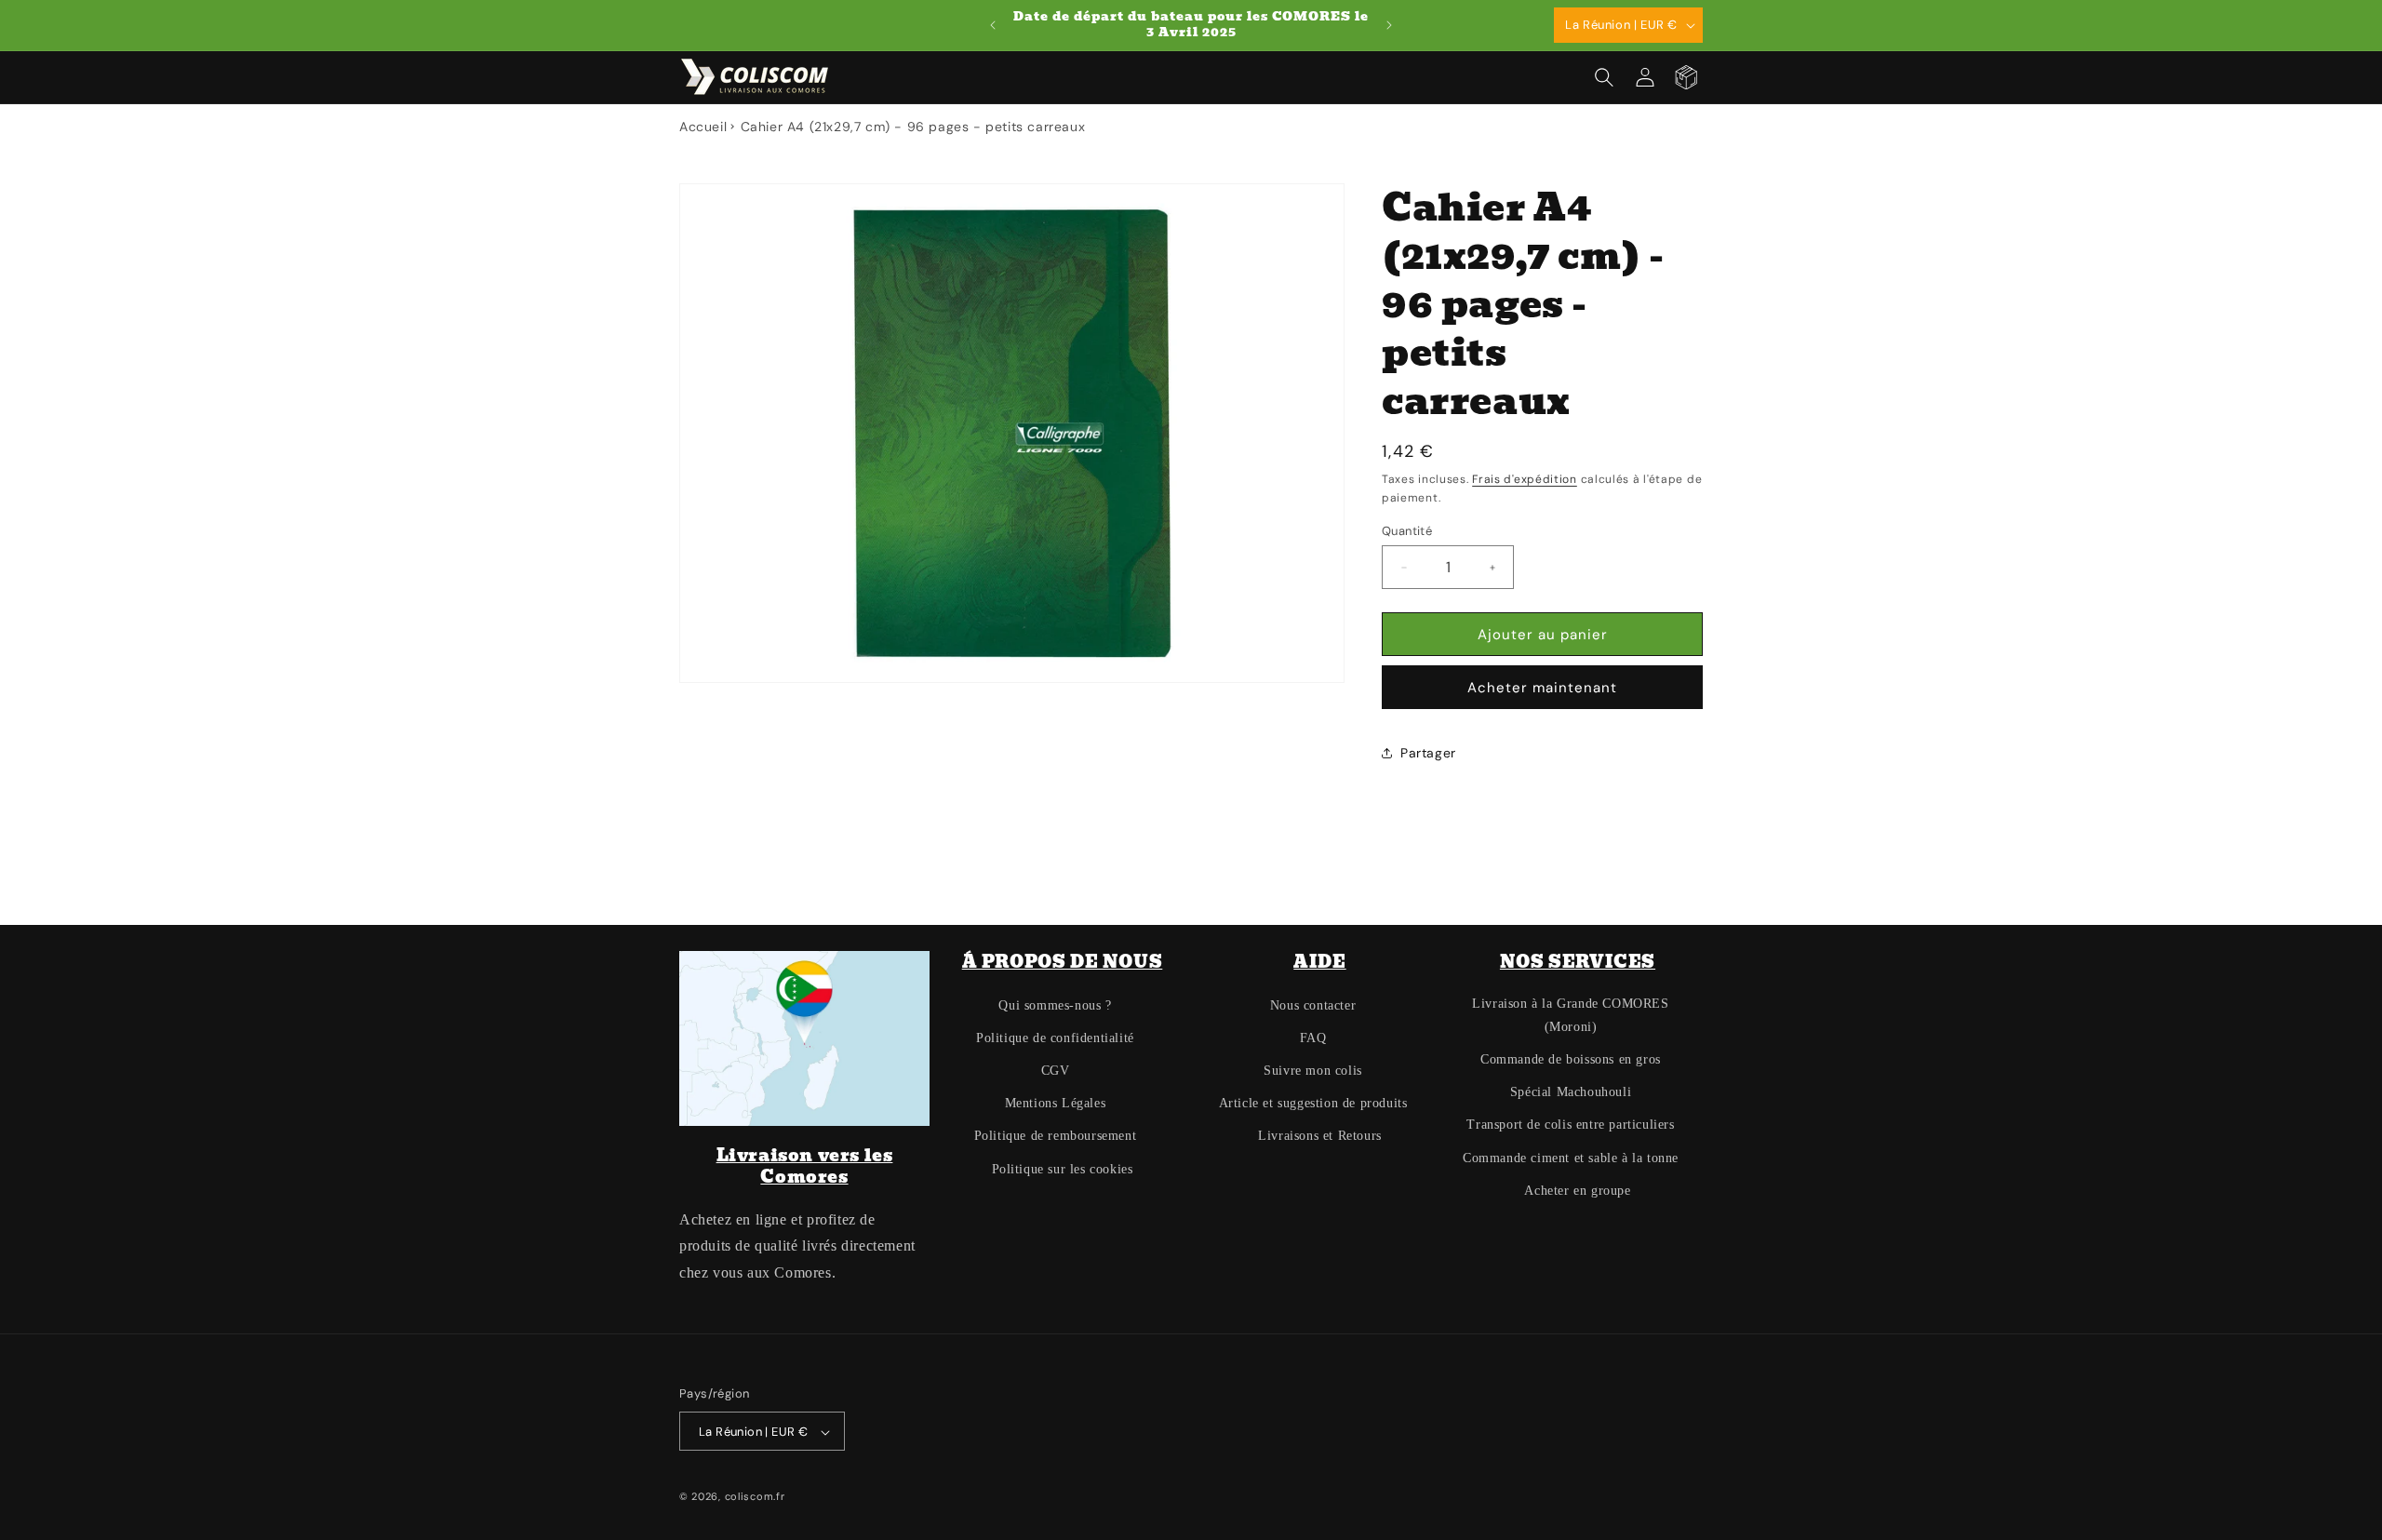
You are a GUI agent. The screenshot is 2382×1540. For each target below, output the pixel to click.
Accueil (703, 127)
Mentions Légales (1056, 1103)
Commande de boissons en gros (1571, 1059)
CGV (1056, 1071)
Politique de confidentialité (1055, 1038)
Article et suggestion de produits (1313, 1103)
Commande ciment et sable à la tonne (1571, 1158)
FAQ (1313, 1038)
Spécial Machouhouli (1571, 1092)
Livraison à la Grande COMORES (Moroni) (1570, 1015)
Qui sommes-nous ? (1055, 1005)
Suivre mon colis (1313, 1071)
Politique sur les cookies (1063, 1169)
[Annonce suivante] (1389, 25)
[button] (1604, 77)
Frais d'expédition (1525, 479)
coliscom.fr (755, 1497)
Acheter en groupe (1577, 1191)
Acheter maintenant (1542, 688)
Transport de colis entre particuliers (1570, 1125)
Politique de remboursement (1056, 1137)
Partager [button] (1428, 753)
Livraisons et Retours (1320, 1137)
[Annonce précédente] (993, 25)
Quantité (1407, 531)
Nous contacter (1313, 1005)
